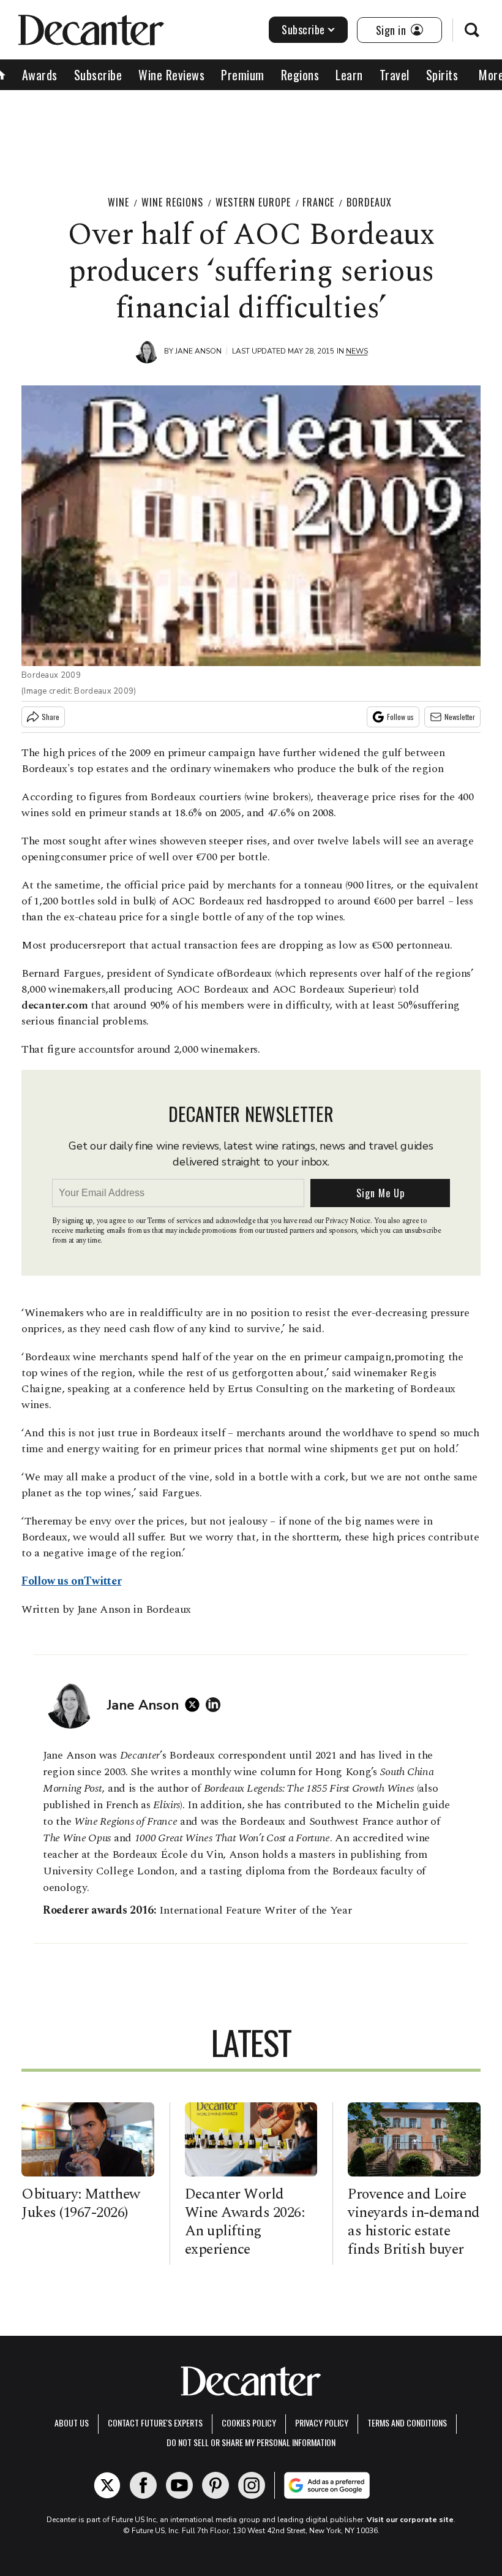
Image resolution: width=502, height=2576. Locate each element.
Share (51, 717)
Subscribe (303, 29)
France (318, 202)
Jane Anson (198, 351)
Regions (300, 75)
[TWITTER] (195, 1705)
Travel (395, 75)
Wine (118, 202)
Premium (243, 75)
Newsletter (460, 717)
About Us (72, 2423)
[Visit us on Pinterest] (215, 2485)
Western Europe (253, 202)
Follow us (400, 717)
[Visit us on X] (107, 2485)
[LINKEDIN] (216, 1705)
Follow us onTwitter (71, 1581)
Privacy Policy (322, 2423)
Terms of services (175, 1221)
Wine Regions (172, 202)
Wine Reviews (171, 75)
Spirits (442, 75)
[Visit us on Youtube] (179, 2485)
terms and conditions (407, 2423)
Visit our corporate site (410, 2520)
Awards (40, 75)
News (357, 351)
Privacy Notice (348, 1221)
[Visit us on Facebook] (143, 2485)
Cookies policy (249, 2423)
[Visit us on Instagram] (252, 2485)
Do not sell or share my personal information (251, 2442)
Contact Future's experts (155, 2423)
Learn (349, 75)
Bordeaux (369, 202)
